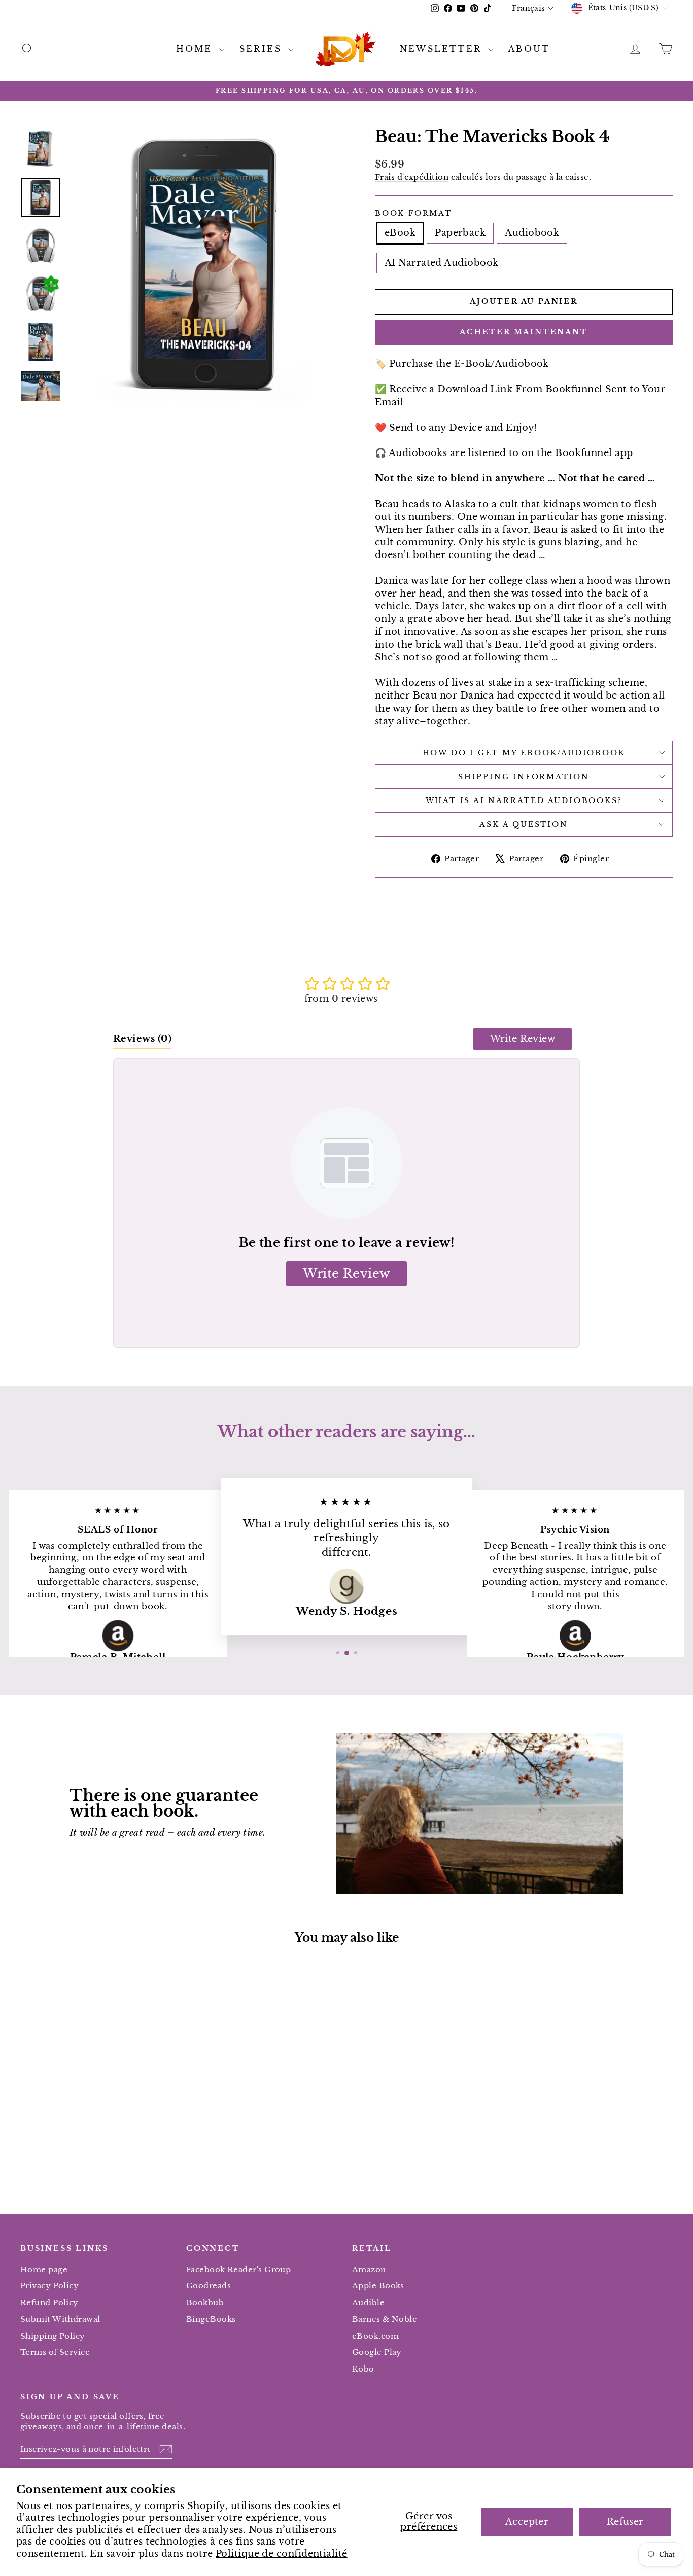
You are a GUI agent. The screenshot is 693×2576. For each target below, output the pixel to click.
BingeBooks (211, 2319)
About (529, 49)
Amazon (369, 2269)
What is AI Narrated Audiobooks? (524, 800)
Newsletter (443, 49)
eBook (400, 233)
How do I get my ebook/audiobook (524, 753)
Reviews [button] (142, 1039)
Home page (44, 2269)
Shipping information (524, 777)
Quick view (98, 2113)
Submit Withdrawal (60, 2319)
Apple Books (378, 2286)
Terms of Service (55, 2352)
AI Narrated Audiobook (441, 263)
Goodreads (209, 2286)
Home (196, 49)
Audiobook (532, 233)
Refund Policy (49, 2302)
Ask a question (524, 824)
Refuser (625, 2522)
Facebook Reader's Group (238, 2269)
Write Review (523, 1039)
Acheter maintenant (524, 332)
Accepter (527, 2522)
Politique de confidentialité (282, 2554)
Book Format (413, 213)
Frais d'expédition (412, 177)
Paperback (460, 233)
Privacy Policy (49, 2286)
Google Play (377, 2352)
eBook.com (375, 2336)
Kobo (363, 2369)
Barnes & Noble (385, 2319)
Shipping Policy (53, 2336)
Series (263, 49)
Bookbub (205, 2302)
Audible (368, 2302)
